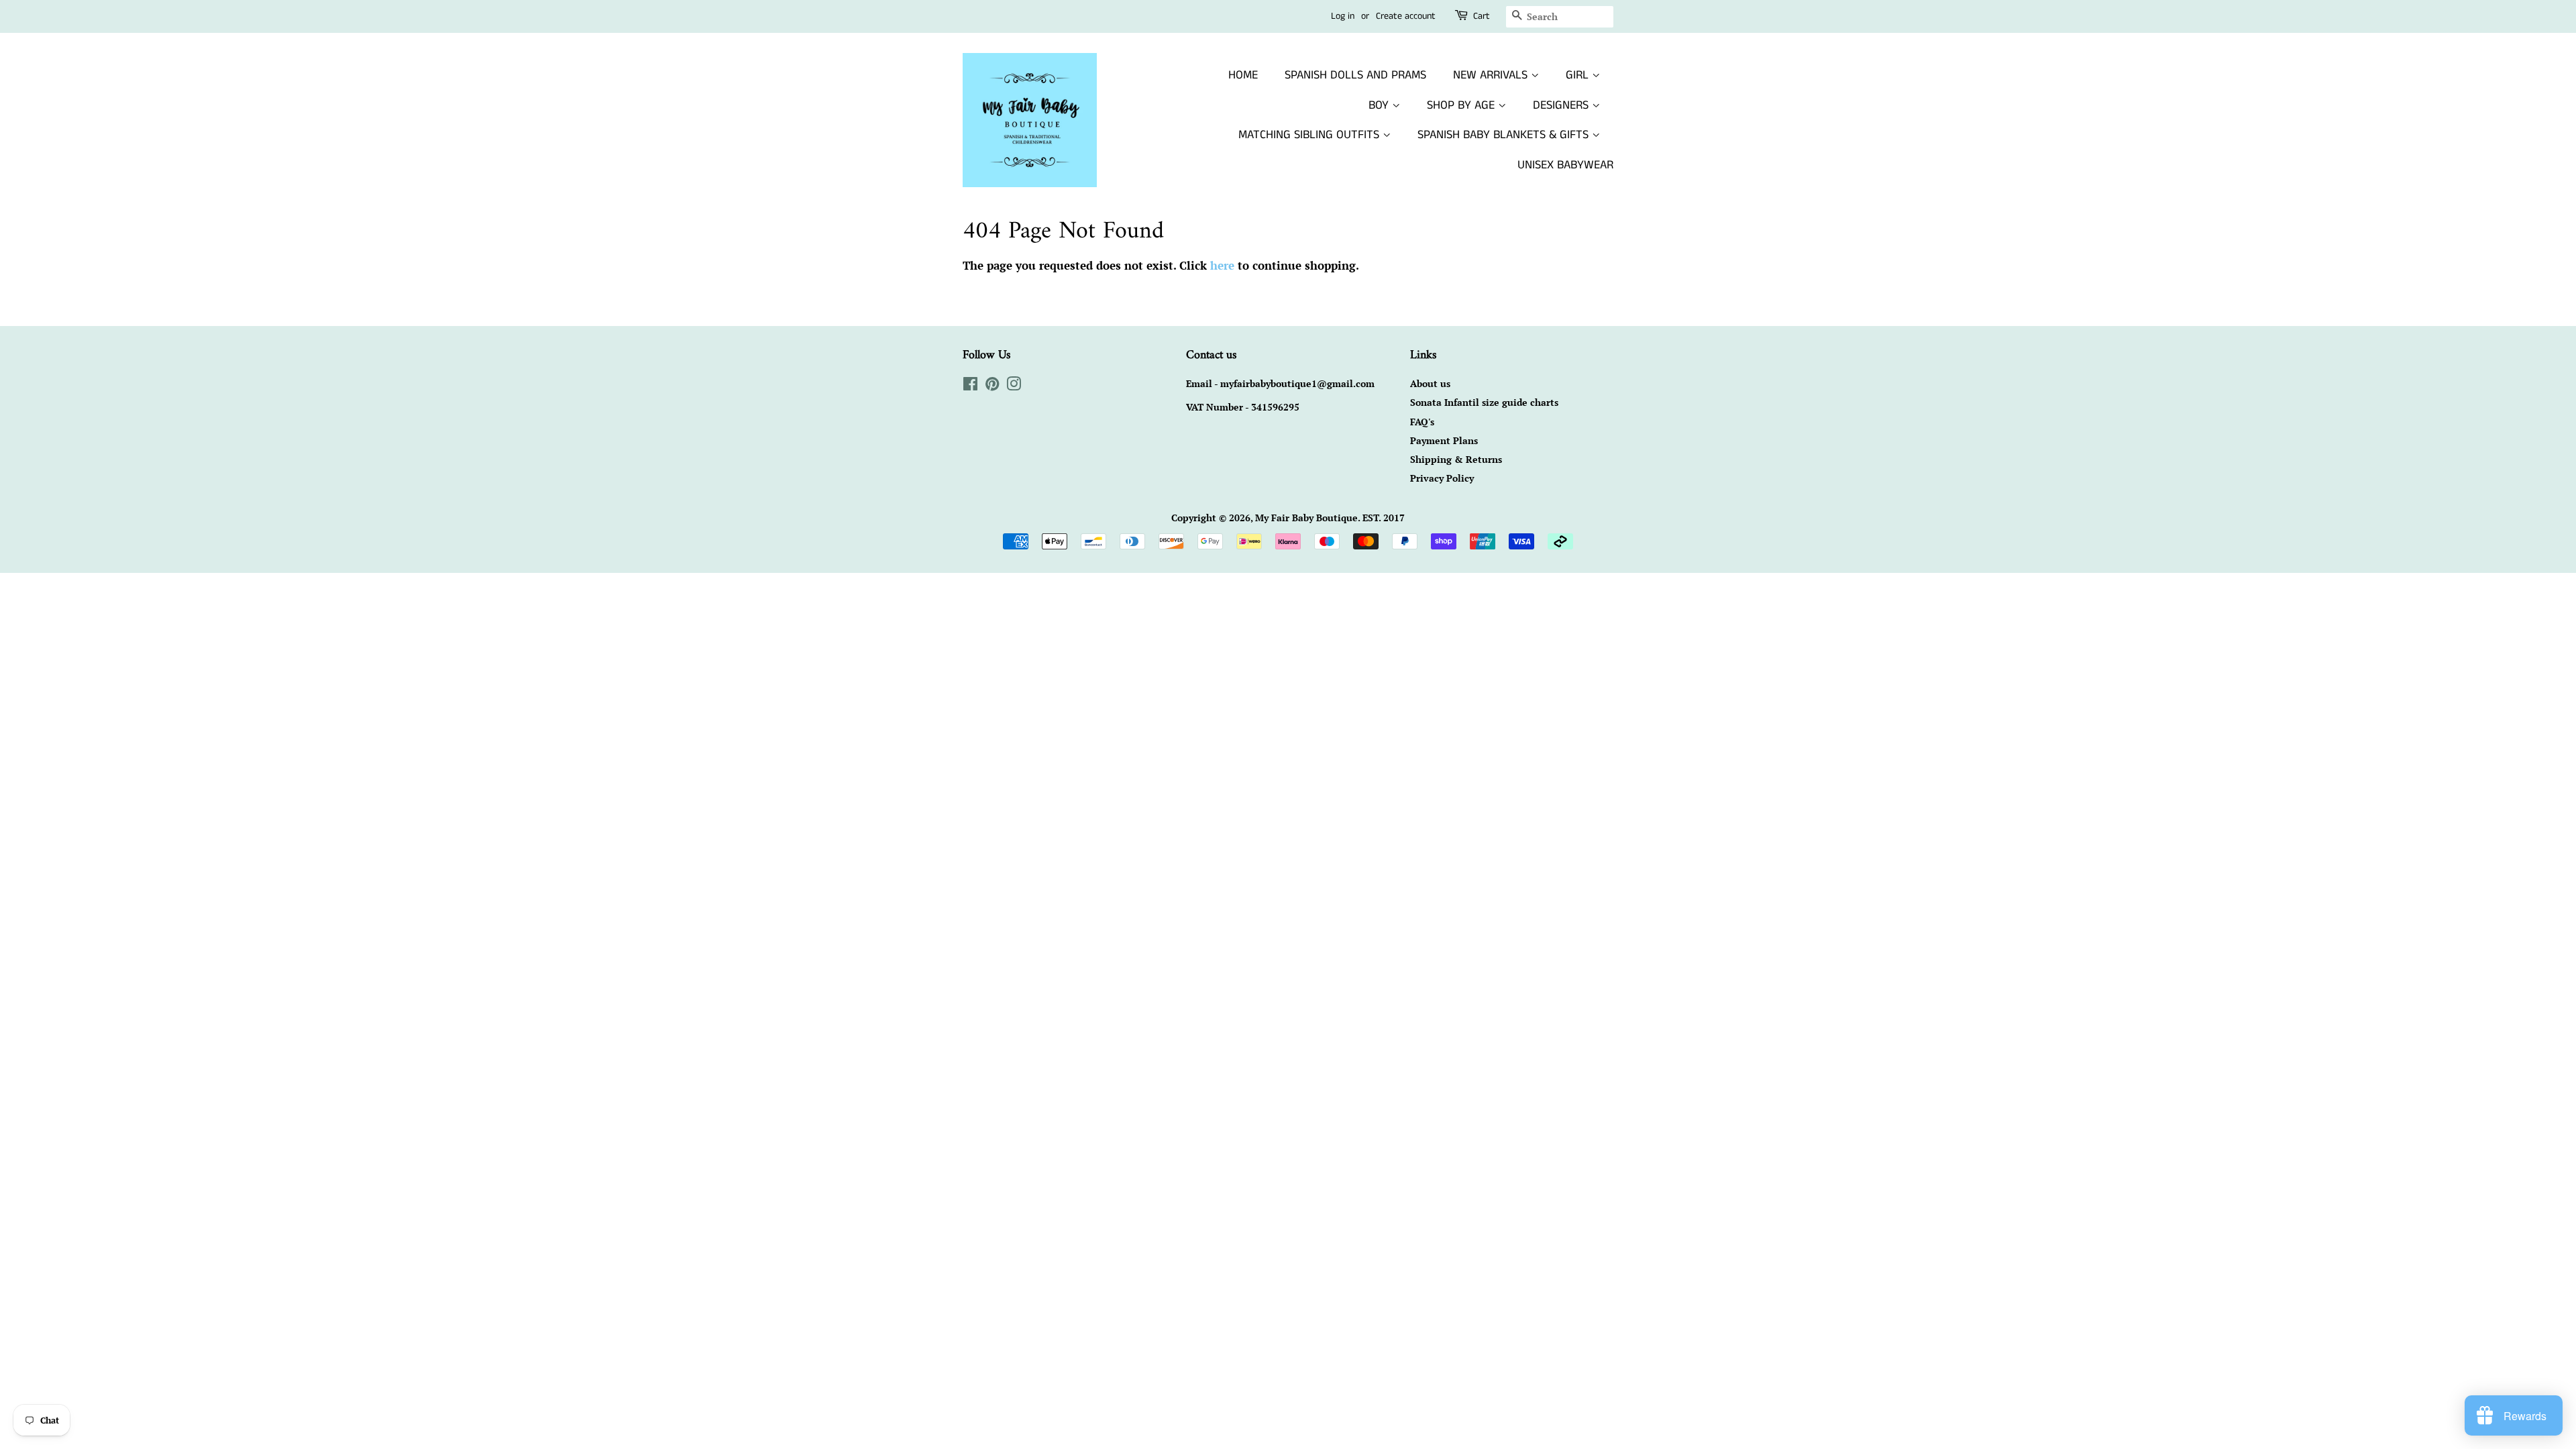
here (1222, 265)
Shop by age (1462, 105)
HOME (1243, 75)
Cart (1482, 16)
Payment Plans (1444, 440)
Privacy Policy (1442, 478)
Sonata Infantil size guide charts (1484, 402)
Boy (1380, 105)
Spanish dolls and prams (1355, 75)
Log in (1343, 16)
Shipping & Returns (1456, 459)
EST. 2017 (1384, 518)
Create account (1406, 16)
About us (1430, 383)
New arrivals (1492, 75)
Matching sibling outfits (1310, 135)
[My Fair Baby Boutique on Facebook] (970, 386)
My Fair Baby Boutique (1306, 518)
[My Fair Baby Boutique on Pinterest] (992, 386)
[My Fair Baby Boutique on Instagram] (1014, 386)
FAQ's (1422, 422)
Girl (1579, 75)
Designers (1562, 105)
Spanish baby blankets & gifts (1505, 135)
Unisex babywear (1565, 165)
